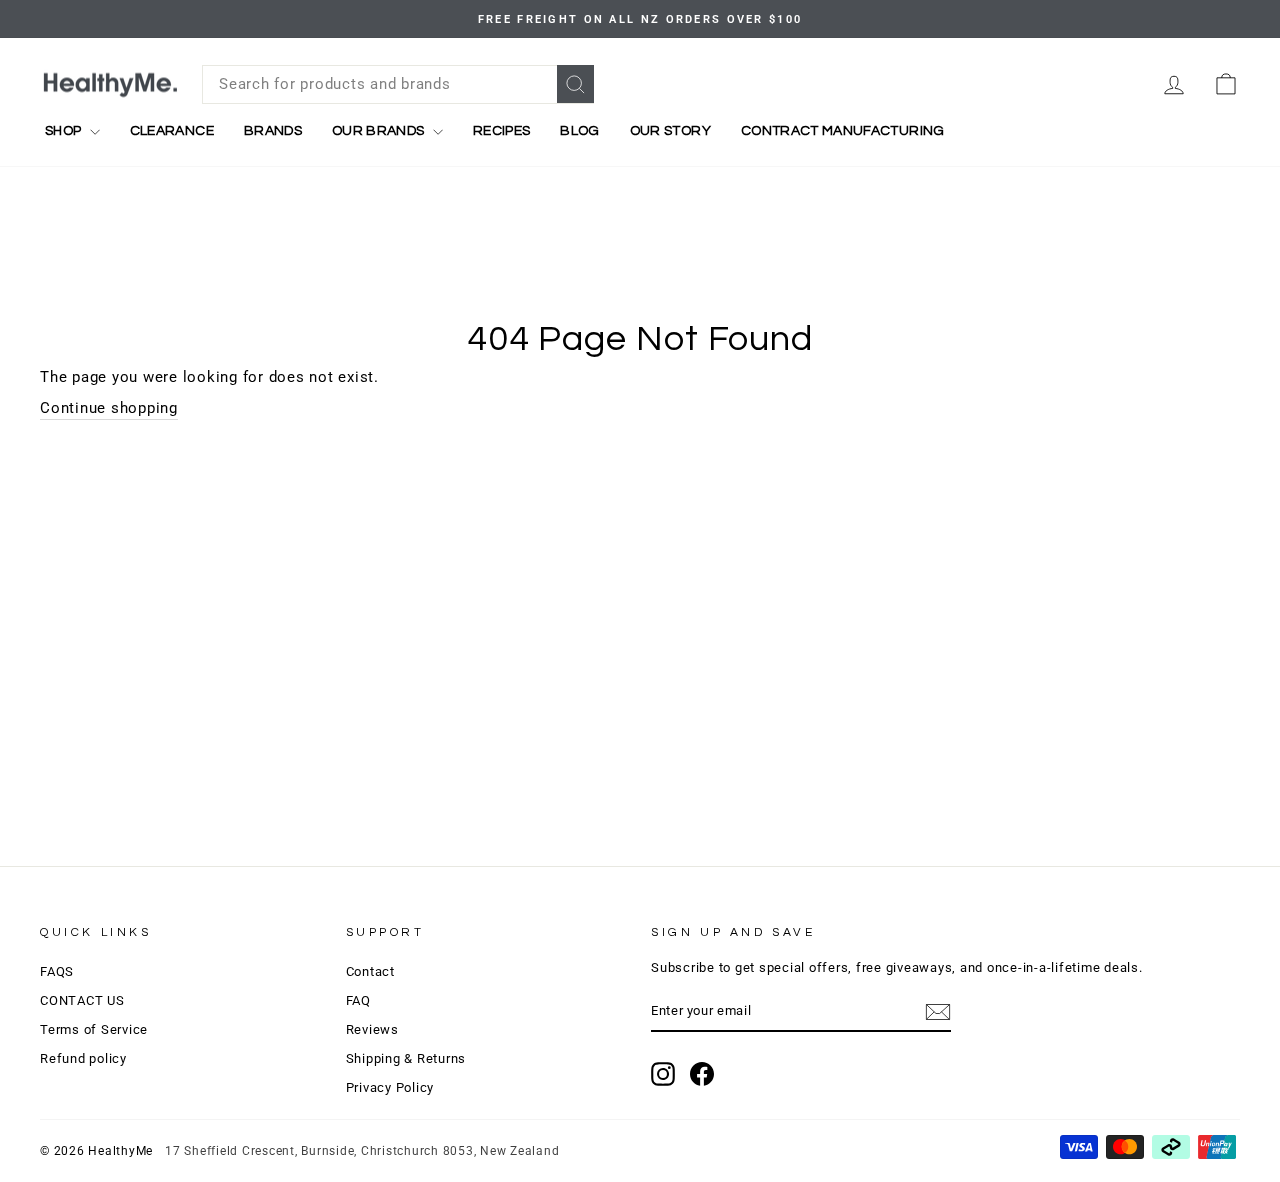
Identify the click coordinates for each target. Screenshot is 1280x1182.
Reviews (372, 1029)
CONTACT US (82, 1000)
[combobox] (398, 84)
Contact (370, 971)
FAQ (358, 1000)
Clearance (172, 131)
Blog (579, 131)
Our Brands (380, 131)
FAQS (57, 971)
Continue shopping (109, 408)
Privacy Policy (390, 1087)
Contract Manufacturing (843, 131)
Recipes (501, 131)
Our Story (670, 131)
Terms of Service (94, 1029)
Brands (273, 131)
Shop (65, 131)
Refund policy (83, 1058)
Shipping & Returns (406, 1058)
